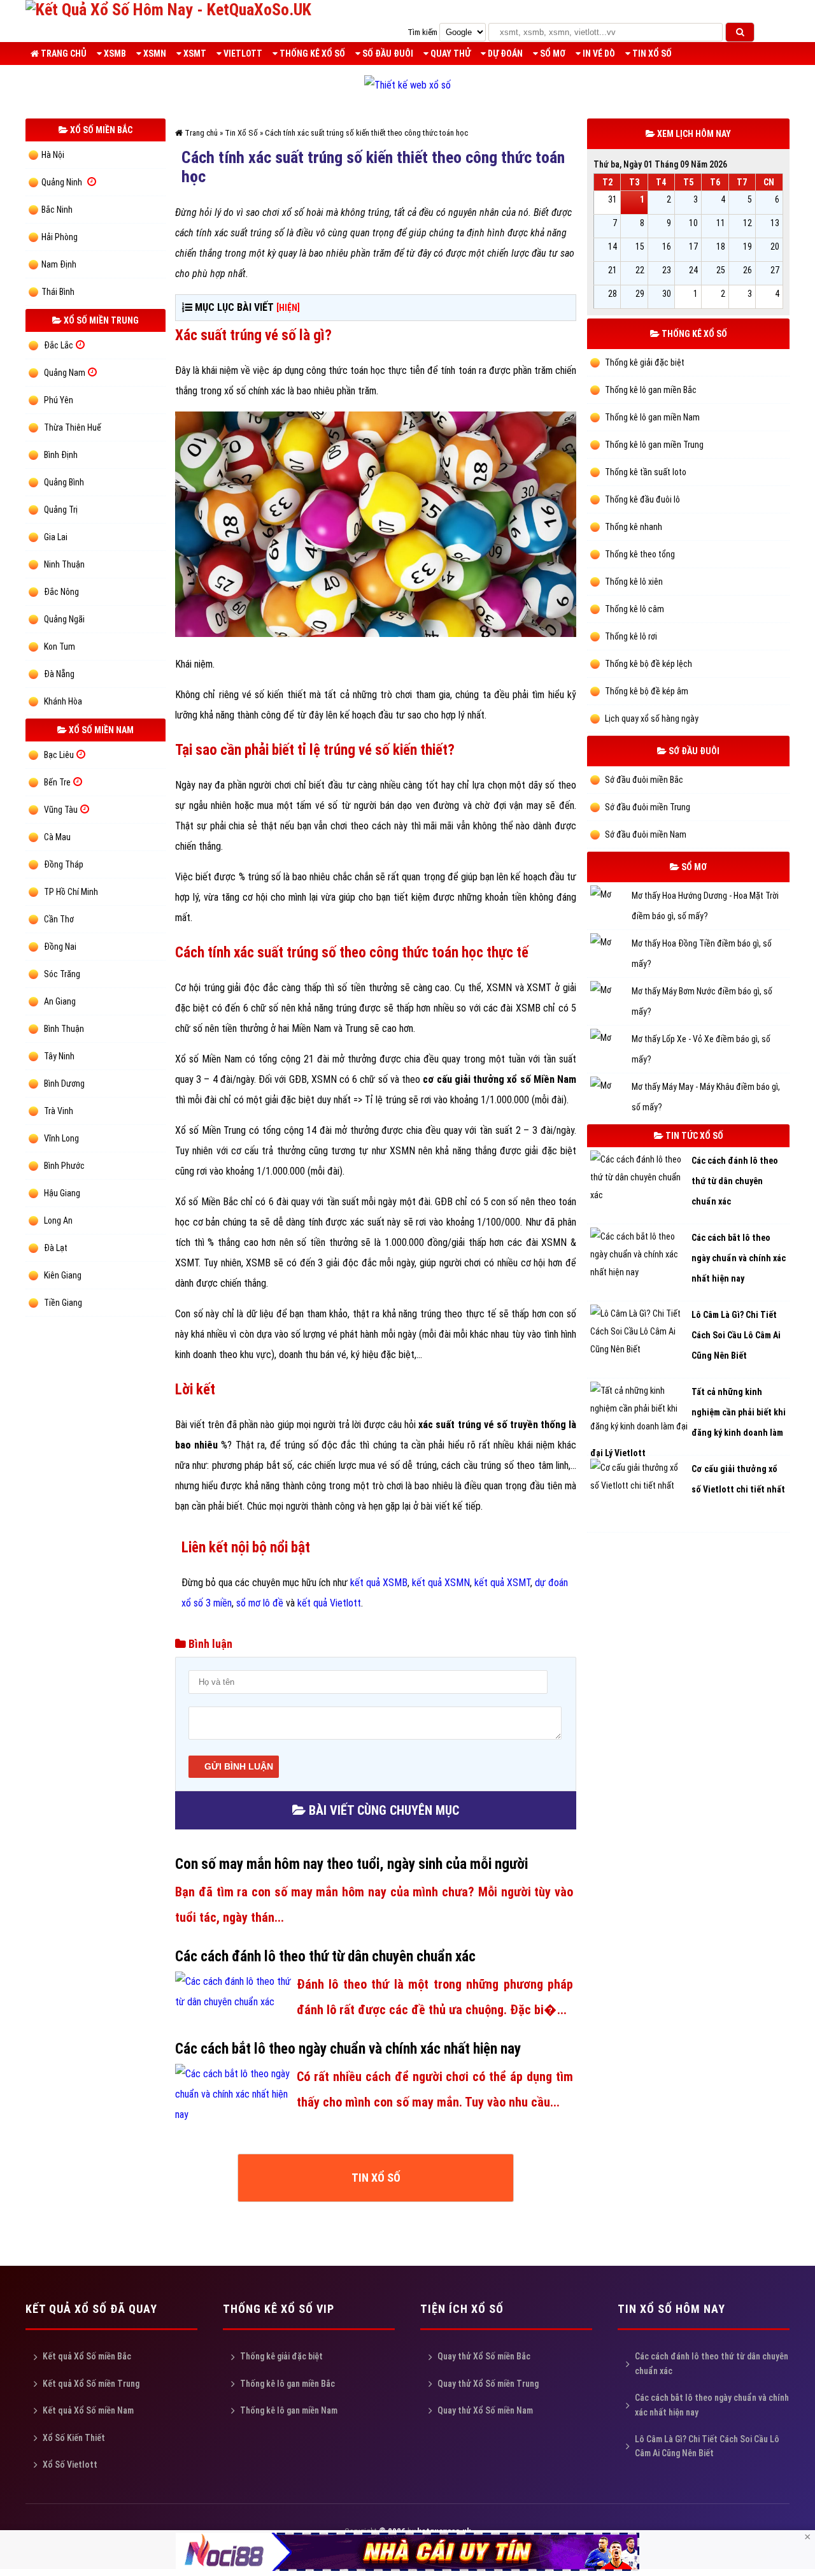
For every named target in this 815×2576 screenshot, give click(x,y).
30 (667, 294)
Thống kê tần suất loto (645, 472)
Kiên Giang (63, 1275)
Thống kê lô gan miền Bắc (650, 390)
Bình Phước (64, 1166)
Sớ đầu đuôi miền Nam (645, 834)
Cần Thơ (59, 919)
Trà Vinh (59, 1111)
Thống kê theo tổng (639, 554)
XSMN (154, 54)
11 (721, 223)
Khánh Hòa (63, 701)
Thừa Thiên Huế (73, 427)
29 (640, 294)
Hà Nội (53, 155)
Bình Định (61, 455)
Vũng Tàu (61, 810)
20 (775, 247)
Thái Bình (58, 292)
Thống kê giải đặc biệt (644, 362)
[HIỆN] (288, 308)
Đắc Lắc (59, 345)
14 (613, 247)
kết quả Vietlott (329, 1603)
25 (721, 270)
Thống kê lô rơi (630, 636)
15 (640, 247)
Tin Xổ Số (651, 54)
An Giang (60, 1001)
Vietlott (242, 54)
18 (721, 247)
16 (667, 247)
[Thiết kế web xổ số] (407, 85)
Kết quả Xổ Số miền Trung (91, 2391)
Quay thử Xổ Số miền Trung (488, 2391)
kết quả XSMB (379, 1583)
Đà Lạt (56, 1248)
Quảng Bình (64, 482)
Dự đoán (504, 54)
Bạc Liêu (59, 755)
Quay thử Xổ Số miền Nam (485, 2417)
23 (667, 270)
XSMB (114, 54)
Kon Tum (60, 647)
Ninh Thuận (64, 564)
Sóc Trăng (62, 974)
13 (775, 223)
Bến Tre (57, 782)
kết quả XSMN (441, 1583)
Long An (58, 1220)
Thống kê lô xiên (633, 582)
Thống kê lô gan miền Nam (651, 417)
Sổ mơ (552, 54)
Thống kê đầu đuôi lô (641, 499)
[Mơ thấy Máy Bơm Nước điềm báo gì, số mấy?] (611, 991)
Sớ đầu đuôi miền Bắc (643, 780)
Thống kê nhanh (633, 527)
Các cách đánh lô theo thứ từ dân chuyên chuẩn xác (712, 2370)
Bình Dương (64, 1084)
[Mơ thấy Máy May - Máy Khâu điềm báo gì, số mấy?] (611, 1087)
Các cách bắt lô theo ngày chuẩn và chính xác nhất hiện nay (712, 2412)
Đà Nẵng (59, 674)
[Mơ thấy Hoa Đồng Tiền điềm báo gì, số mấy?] (611, 944)
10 (693, 223)
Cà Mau (57, 837)
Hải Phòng (60, 237)
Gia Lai (56, 537)
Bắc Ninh (57, 210)
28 (613, 294)
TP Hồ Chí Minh (71, 892)
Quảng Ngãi (64, 619)
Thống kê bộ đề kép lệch (648, 664)
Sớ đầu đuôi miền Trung (647, 807)
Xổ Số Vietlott (70, 2472)
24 (693, 270)
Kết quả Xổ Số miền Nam (88, 2417)
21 (613, 270)
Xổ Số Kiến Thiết (74, 2445)
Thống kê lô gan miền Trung (653, 445)
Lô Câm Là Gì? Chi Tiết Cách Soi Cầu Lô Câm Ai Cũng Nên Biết (707, 2453)
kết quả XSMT (502, 1583)
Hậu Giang (62, 1193)
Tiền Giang (63, 1303)
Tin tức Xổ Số (693, 1136)
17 (693, 247)
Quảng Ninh (62, 182)
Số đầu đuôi (387, 54)
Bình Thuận (64, 1029)
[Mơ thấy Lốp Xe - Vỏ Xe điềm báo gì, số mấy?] (611, 1039)
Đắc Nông (61, 592)
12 (748, 223)
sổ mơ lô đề (260, 1603)
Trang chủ (63, 54)
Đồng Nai (60, 947)
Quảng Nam (65, 373)
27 (775, 270)
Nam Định (59, 264)
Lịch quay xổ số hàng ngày (651, 719)
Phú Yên (59, 400)
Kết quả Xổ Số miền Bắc (87, 2363)
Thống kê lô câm (634, 609)
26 (748, 270)
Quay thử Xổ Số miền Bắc (484, 2363)
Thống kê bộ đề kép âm (646, 691)
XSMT (194, 54)
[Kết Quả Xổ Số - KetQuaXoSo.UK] (168, 10)
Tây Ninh (59, 1056)
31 (613, 199)
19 (748, 247)
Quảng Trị (61, 510)
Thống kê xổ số (311, 54)
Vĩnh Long (61, 1138)
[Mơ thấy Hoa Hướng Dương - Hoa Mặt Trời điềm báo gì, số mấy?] (611, 896)
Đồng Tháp (64, 864)
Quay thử (450, 54)
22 (640, 270)
